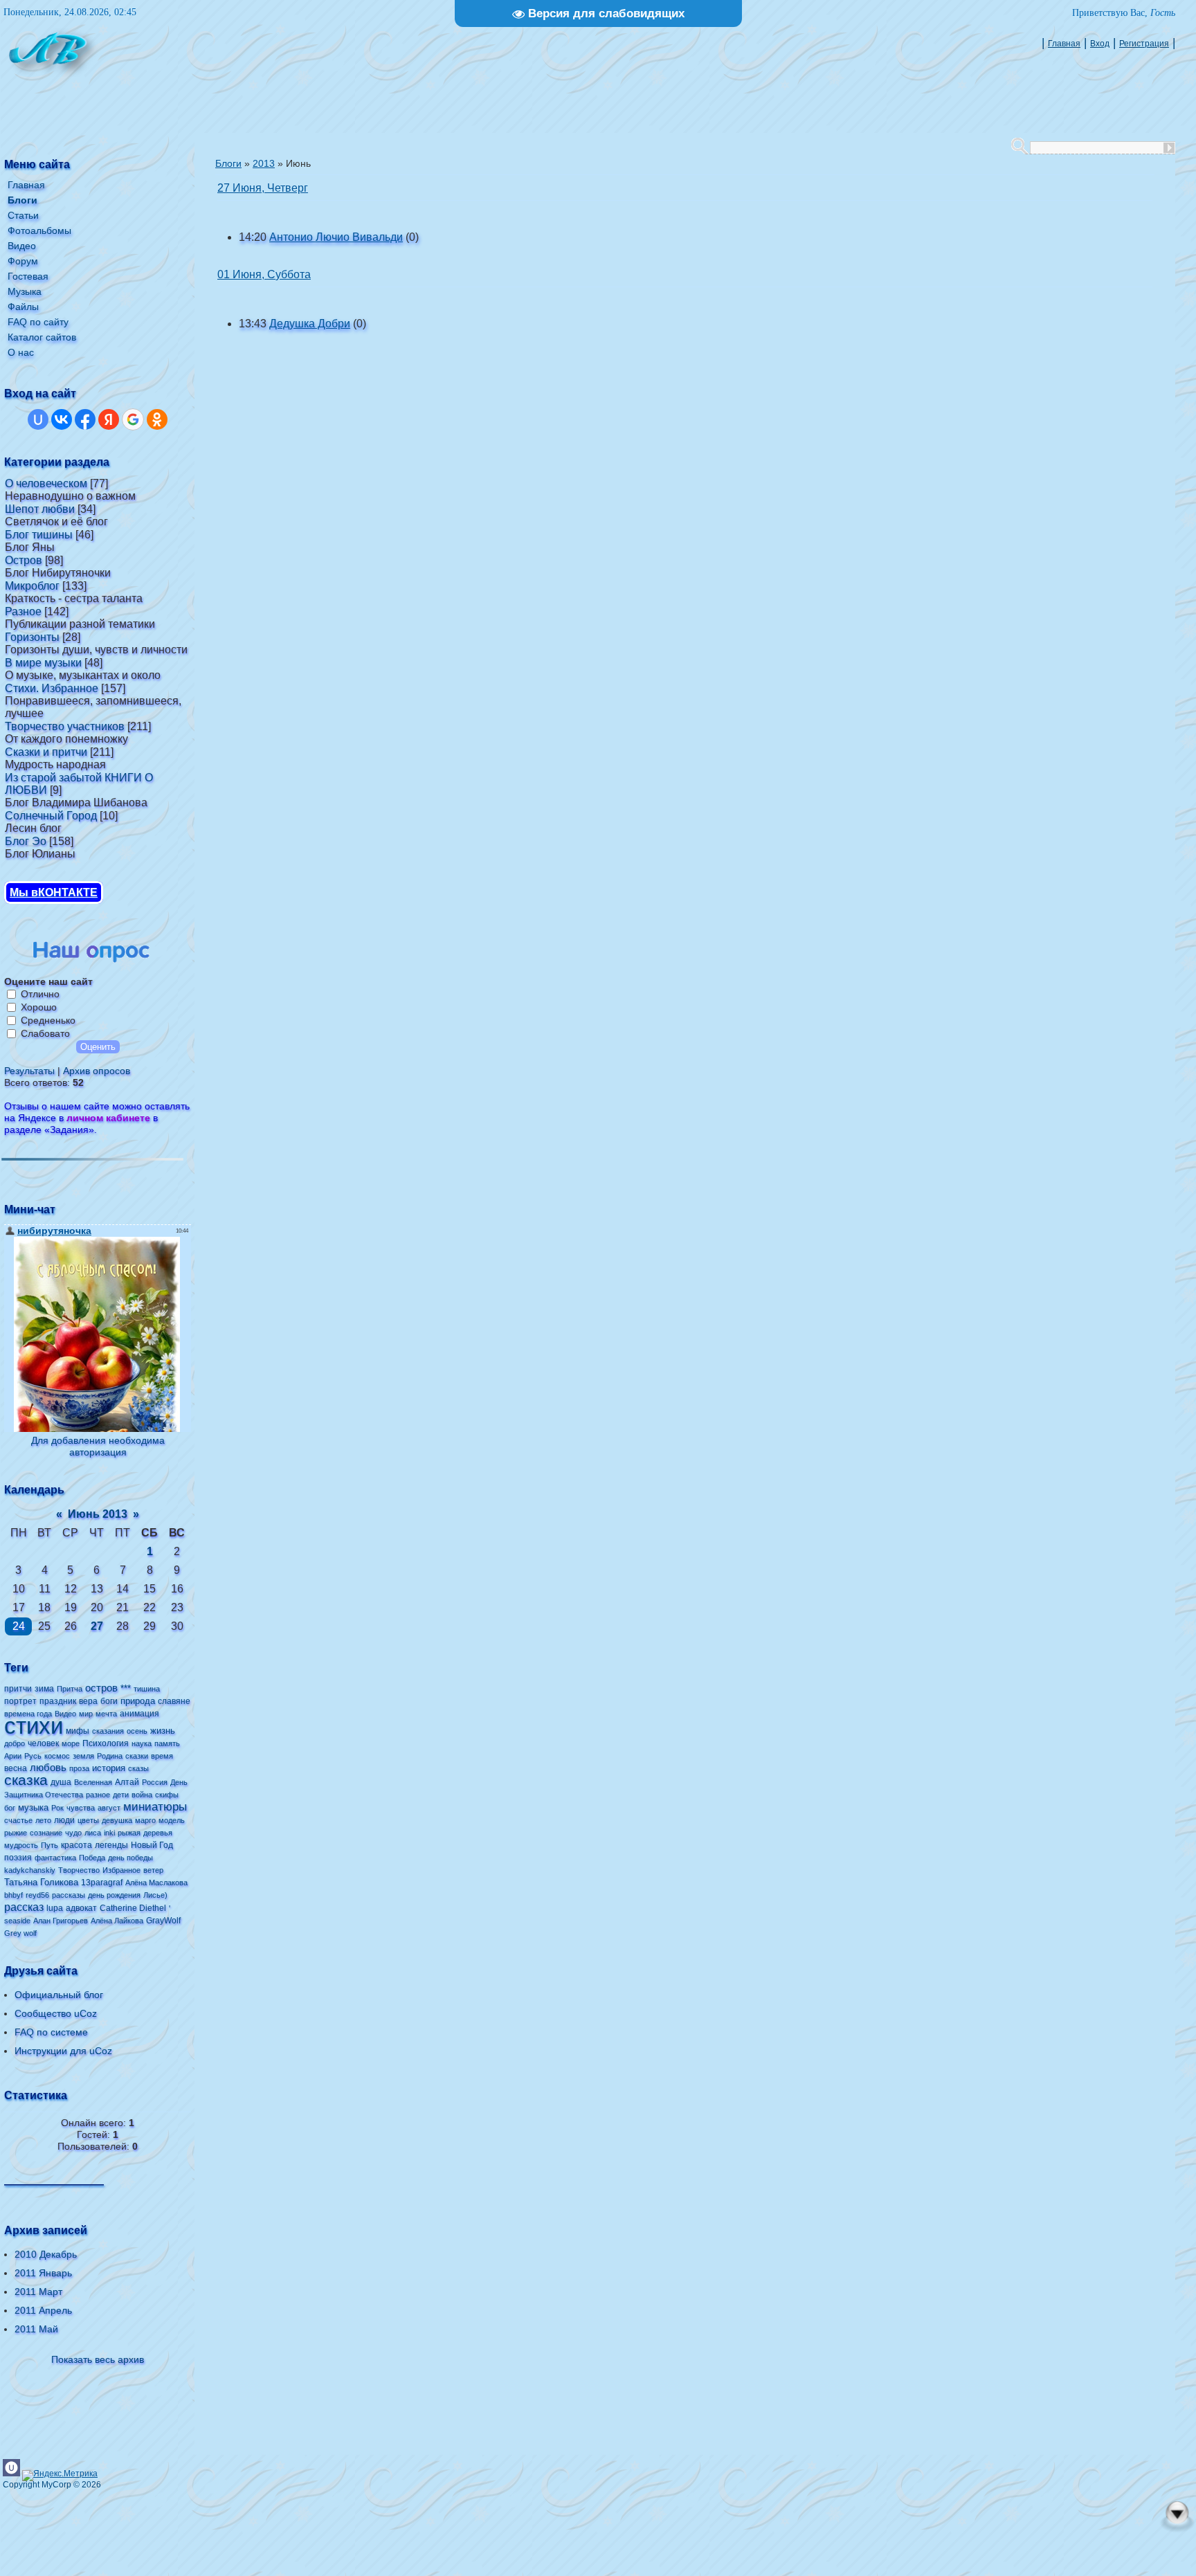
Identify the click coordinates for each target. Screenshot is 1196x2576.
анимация (139, 1714)
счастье (18, 1820)
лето (43, 1820)
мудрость (21, 1845)
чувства (81, 1808)
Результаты (29, 1071)
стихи (34, 1726)
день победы (130, 1858)
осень (137, 1731)
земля (83, 1756)
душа (61, 1782)
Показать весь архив (98, 2359)
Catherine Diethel (133, 1908)
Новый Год (152, 1845)
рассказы (69, 1895)
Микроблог (32, 586)
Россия (155, 1782)
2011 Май (36, 2329)
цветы (88, 1820)
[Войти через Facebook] (85, 419)
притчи (18, 1689)
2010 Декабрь (46, 2254)
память (167, 1743)
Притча (70, 1689)
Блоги (228, 163)
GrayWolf (163, 1921)
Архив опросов (97, 1071)
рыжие (16, 1833)
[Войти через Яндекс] (109, 419)
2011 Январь (43, 2273)
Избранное (121, 1870)
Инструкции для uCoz (63, 2051)
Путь (49, 1845)
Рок (57, 1808)
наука (142, 1743)
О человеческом (46, 483)
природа (138, 1701)
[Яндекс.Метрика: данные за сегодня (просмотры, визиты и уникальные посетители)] (60, 2476)
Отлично (40, 994)
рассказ (24, 1907)
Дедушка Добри (310, 324)
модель (172, 1820)
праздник (58, 1701)
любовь (48, 1768)
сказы (138, 1768)
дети (121, 1795)
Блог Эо (26, 841)
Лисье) (155, 1895)
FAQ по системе (51, 2032)
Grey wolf (20, 1933)
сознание (46, 1833)
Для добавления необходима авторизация (98, 1446)
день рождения (114, 1895)
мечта (106, 1714)
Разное (23, 611)
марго (145, 1820)
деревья (158, 1833)
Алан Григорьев (61, 1921)
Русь (33, 1756)
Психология (106, 1743)
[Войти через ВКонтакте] (62, 419)
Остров (24, 560)
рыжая (129, 1833)
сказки (137, 1756)
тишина (147, 1689)
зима (44, 1689)
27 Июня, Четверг (263, 188)
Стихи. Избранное (52, 688)
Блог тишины (39, 535)
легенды (111, 1845)
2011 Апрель (43, 2310)
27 (97, 1626)
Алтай (127, 1782)
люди (64, 1820)
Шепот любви (40, 509)
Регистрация (1144, 44)
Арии (13, 1756)
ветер (153, 1870)
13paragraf (102, 1883)
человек (43, 1743)
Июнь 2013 (98, 1514)
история (109, 1768)
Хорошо (39, 1007)
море (71, 1743)
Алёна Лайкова (117, 1921)
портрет (20, 1701)
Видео (65, 1714)
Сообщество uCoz (56, 2013)
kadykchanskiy (30, 1870)
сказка (26, 1780)
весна (16, 1768)
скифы (167, 1795)
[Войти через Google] (133, 419)
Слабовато (45, 1033)
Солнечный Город (51, 816)
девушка (117, 1820)
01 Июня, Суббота (264, 274)
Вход (1100, 44)
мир (86, 1714)
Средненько (48, 1020)
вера (88, 1701)
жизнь (163, 1731)
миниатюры (155, 1806)
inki (109, 1833)
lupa (55, 1908)
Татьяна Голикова (41, 1882)
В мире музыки (43, 663)
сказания (108, 1731)
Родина (110, 1756)
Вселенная (93, 1782)
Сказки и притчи (46, 752)
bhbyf (13, 1895)
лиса (93, 1833)
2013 (264, 163)
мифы (78, 1731)
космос (57, 1756)
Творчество (79, 1870)
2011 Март (38, 2292)
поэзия (18, 1858)
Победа (92, 1858)
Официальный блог (59, 1995)
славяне (174, 1701)
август (109, 1808)
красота (76, 1845)
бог (10, 1808)
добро (15, 1743)
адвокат (81, 1908)
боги (109, 1701)
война (142, 1795)
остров (101, 1688)
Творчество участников (65, 726)
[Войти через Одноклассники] (157, 419)
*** (126, 1688)
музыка (33, 1807)
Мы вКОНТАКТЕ (54, 892)
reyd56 (37, 1895)
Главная (1064, 44)
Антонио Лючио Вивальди (336, 237)
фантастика (55, 1858)
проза (79, 1768)
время (162, 1756)
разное (98, 1795)
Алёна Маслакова (156, 1883)
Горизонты (32, 637)
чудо (73, 1833)
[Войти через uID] (38, 419)
